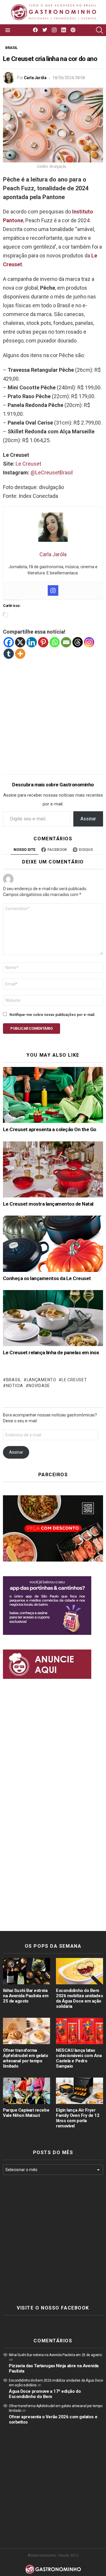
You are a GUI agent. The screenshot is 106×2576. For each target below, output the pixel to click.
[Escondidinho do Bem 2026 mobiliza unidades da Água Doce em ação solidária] (79, 1971)
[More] (20, 654)
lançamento (42, 1380)
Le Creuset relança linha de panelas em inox (51, 1353)
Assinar (88, 819)
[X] (20, 642)
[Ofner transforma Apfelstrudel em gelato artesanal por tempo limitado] (26, 2031)
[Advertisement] (53, 712)
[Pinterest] (43, 642)
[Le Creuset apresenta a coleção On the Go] (53, 1095)
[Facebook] (9, 642)
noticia (15, 1386)
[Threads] (78, 642)
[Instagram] (53, 590)
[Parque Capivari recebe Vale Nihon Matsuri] (26, 2091)
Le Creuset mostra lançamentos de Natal (48, 1204)
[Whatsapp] (55, 642)
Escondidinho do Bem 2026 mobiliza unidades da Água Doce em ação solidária (79, 1998)
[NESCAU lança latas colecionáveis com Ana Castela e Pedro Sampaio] (79, 2031)
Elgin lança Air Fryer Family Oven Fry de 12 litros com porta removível (78, 2118)
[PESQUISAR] (100, 30)
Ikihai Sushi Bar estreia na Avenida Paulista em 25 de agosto (26, 1996)
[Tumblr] (9, 654)
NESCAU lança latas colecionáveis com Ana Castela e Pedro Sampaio (79, 2058)
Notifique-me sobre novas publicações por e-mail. (52, 1015)
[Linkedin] (32, 642)
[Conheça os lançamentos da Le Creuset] (53, 1244)
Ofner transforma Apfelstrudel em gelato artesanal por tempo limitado (25, 2058)
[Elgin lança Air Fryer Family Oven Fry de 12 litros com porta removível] (79, 2091)
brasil (14, 1380)
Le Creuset (28, 464)
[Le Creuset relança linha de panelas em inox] (53, 1318)
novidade (39, 1386)
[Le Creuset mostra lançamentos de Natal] (53, 1169)
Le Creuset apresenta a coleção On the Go (50, 1129)
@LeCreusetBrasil (52, 472)
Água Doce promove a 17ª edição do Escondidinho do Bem (45, 2394)
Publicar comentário (32, 1028)
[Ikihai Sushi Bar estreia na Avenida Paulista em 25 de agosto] (26, 1971)
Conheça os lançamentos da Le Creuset (47, 1278)
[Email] (66, 642)
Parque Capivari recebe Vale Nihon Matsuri (26, 2113)
